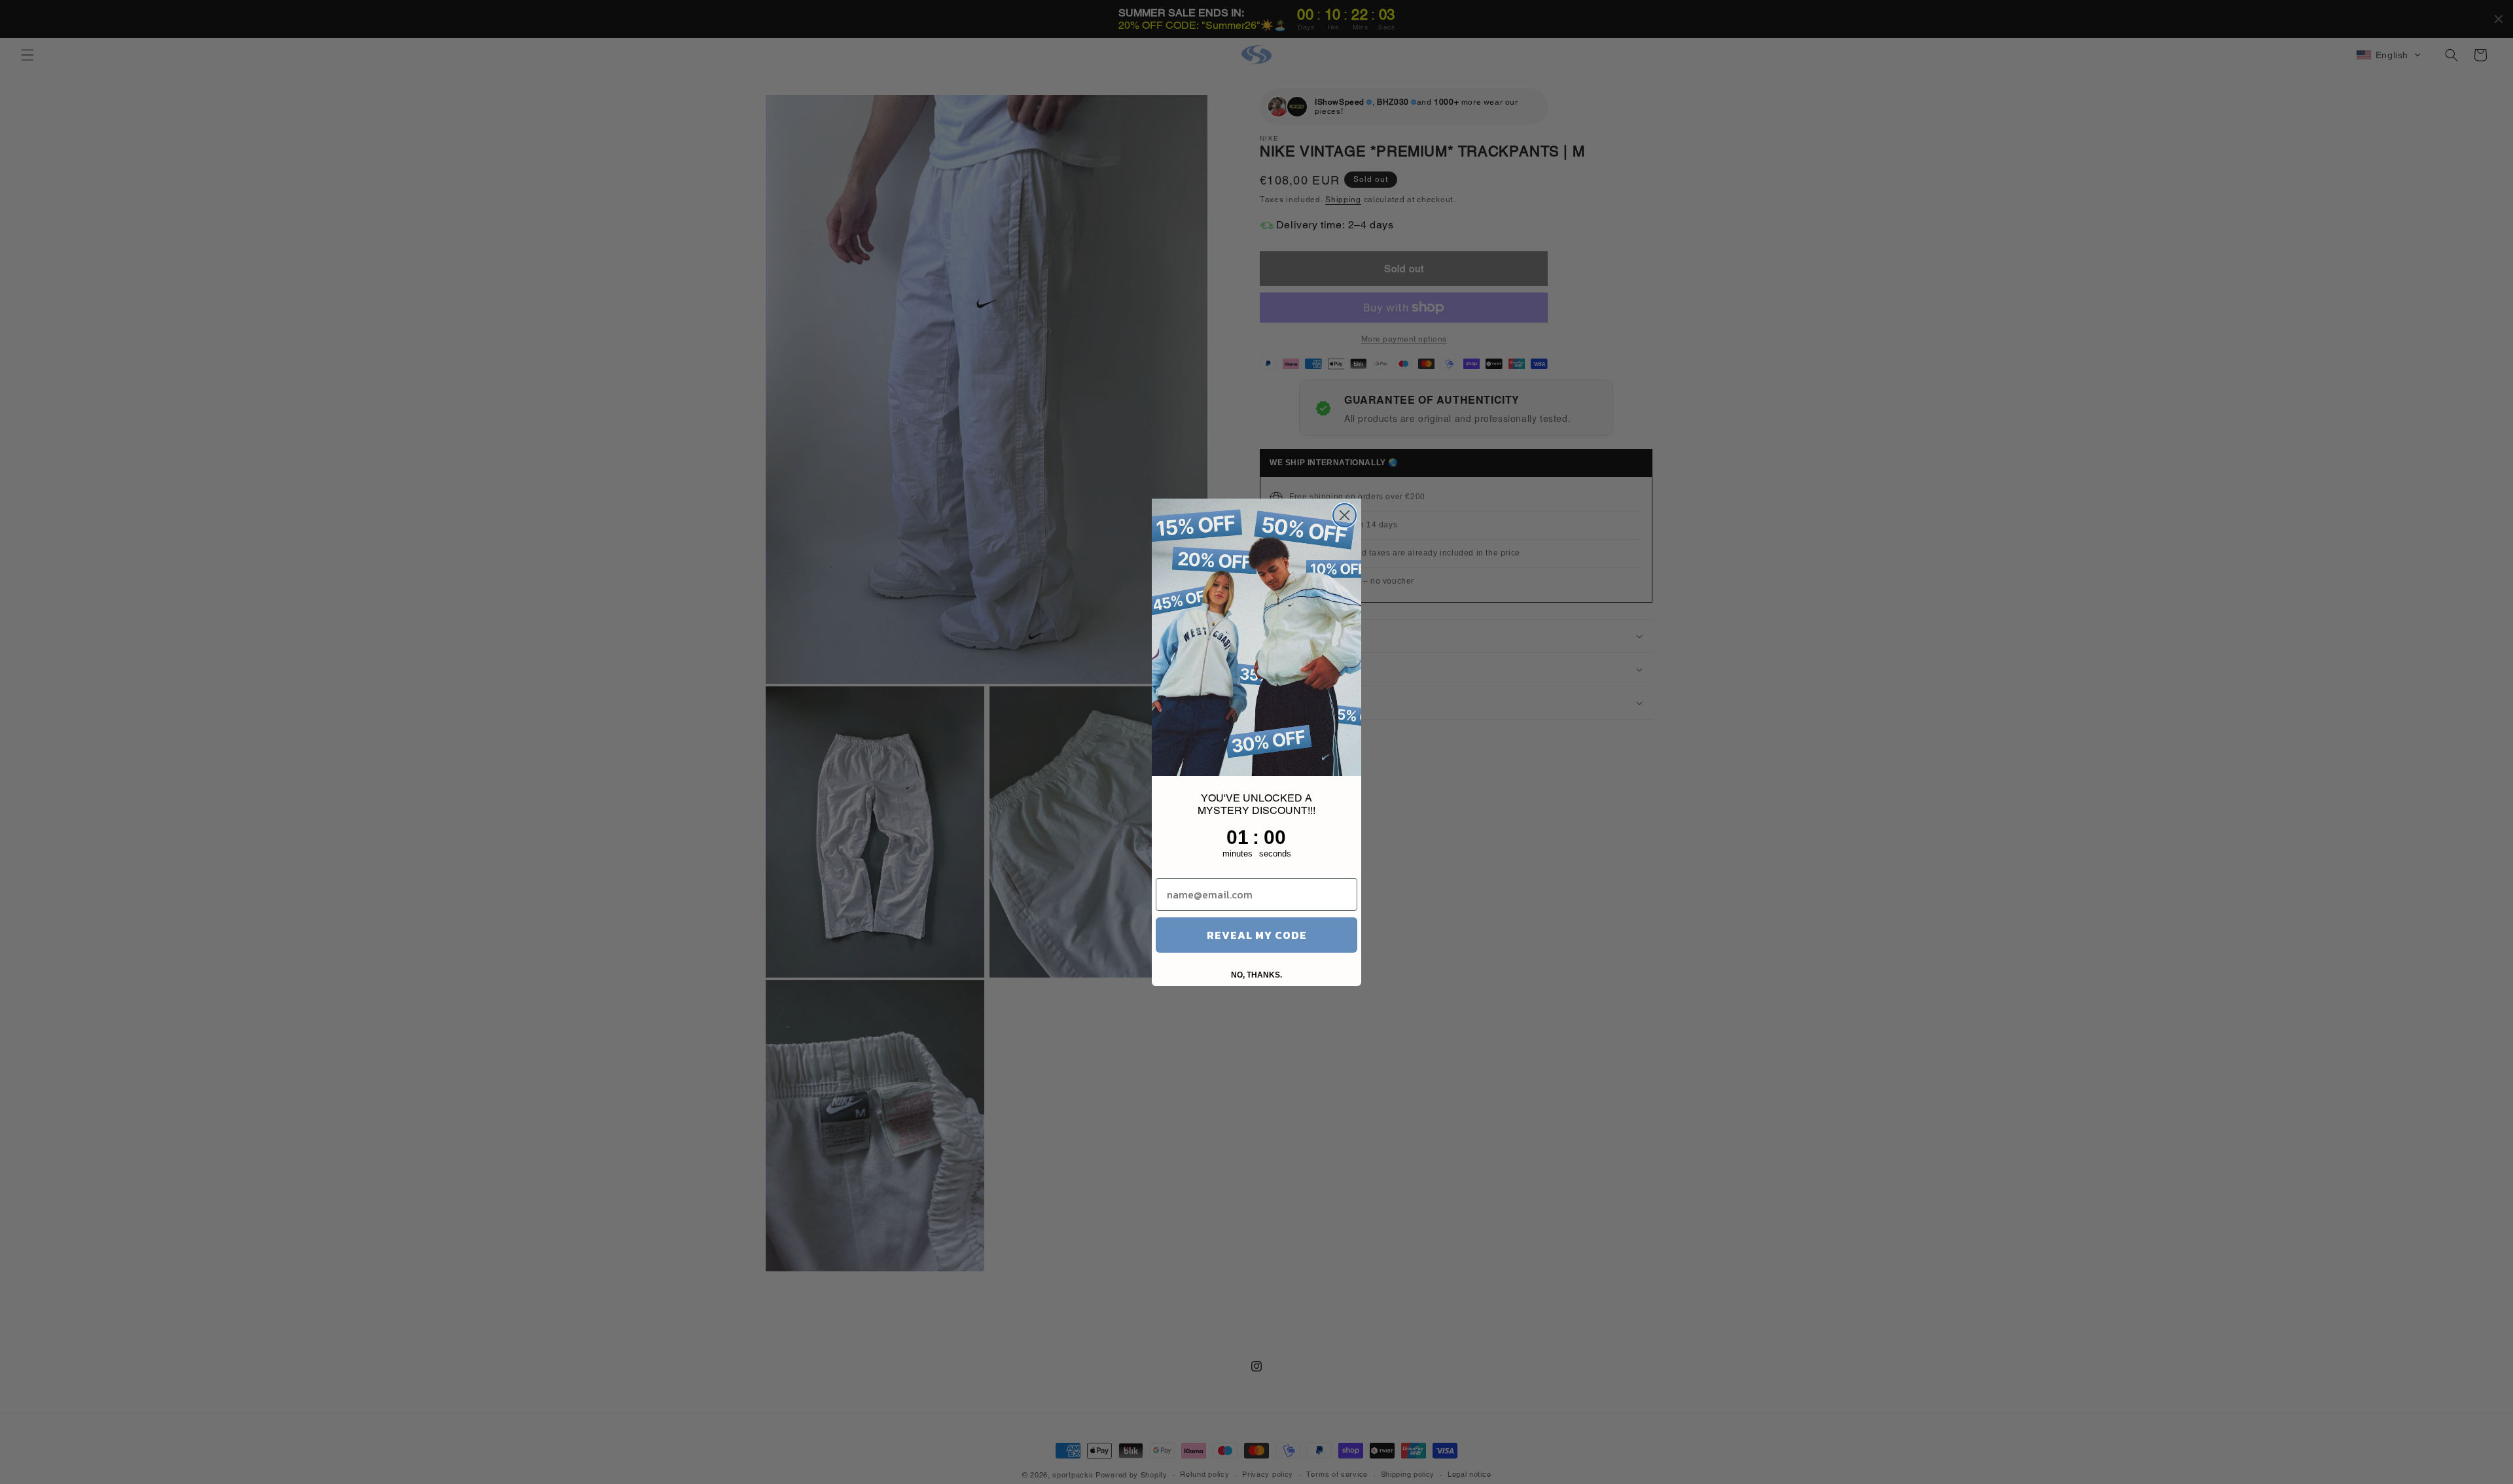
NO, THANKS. (1256, 975)
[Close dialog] (1345, 515)
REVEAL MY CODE (1257, 935)
